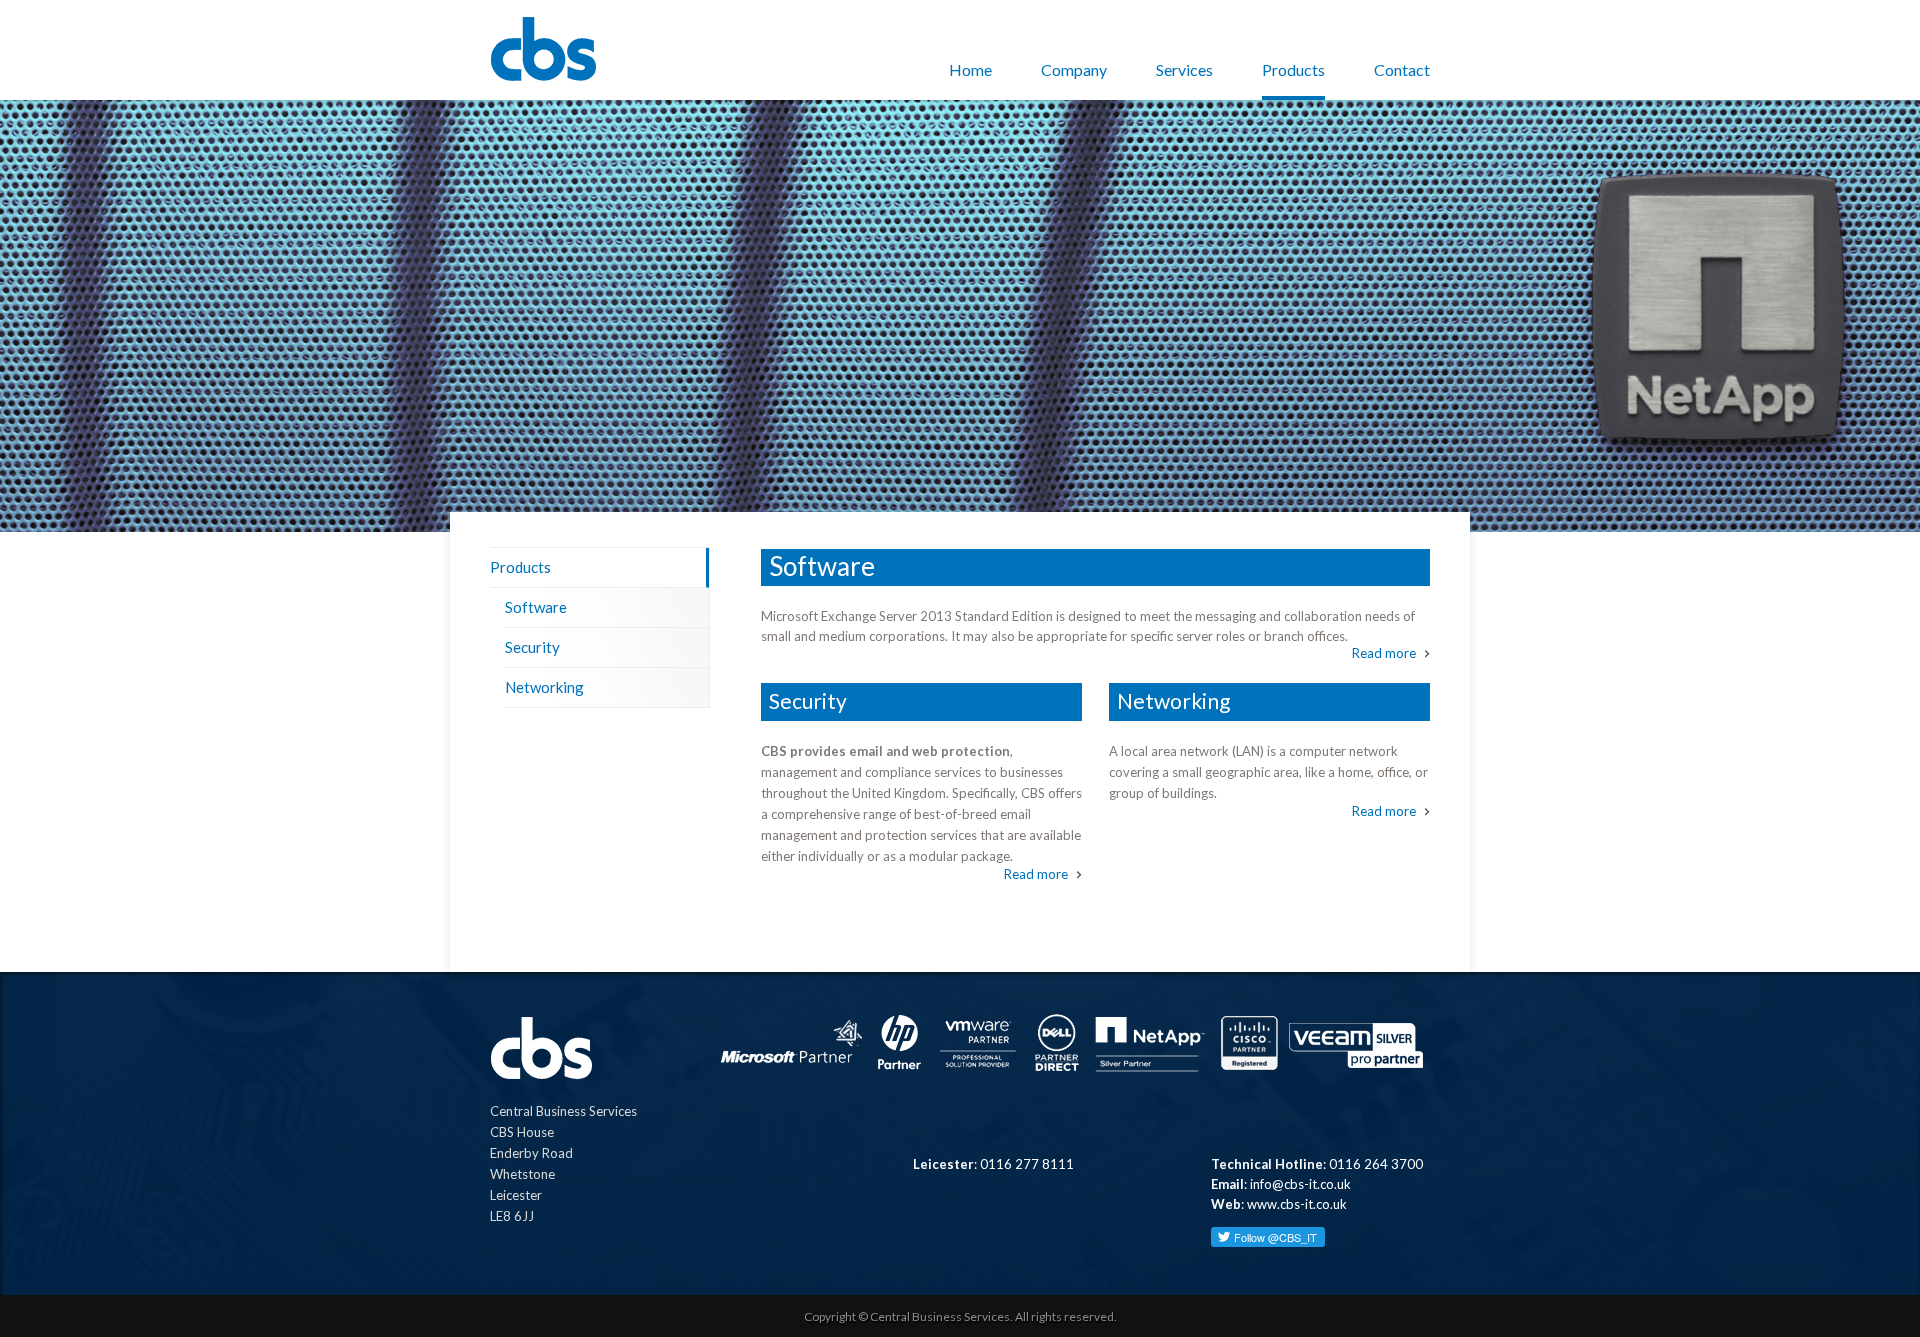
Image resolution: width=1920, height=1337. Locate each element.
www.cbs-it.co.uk (1297, 1204)
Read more (1384, 653)
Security (532, 647)
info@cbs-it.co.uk (1300, 1184)
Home (970, 69)
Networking (544, 687)
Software (536, 607)
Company (1074, 69)
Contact (1402, 69)
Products (1293, 69)
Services (1184, 69)
